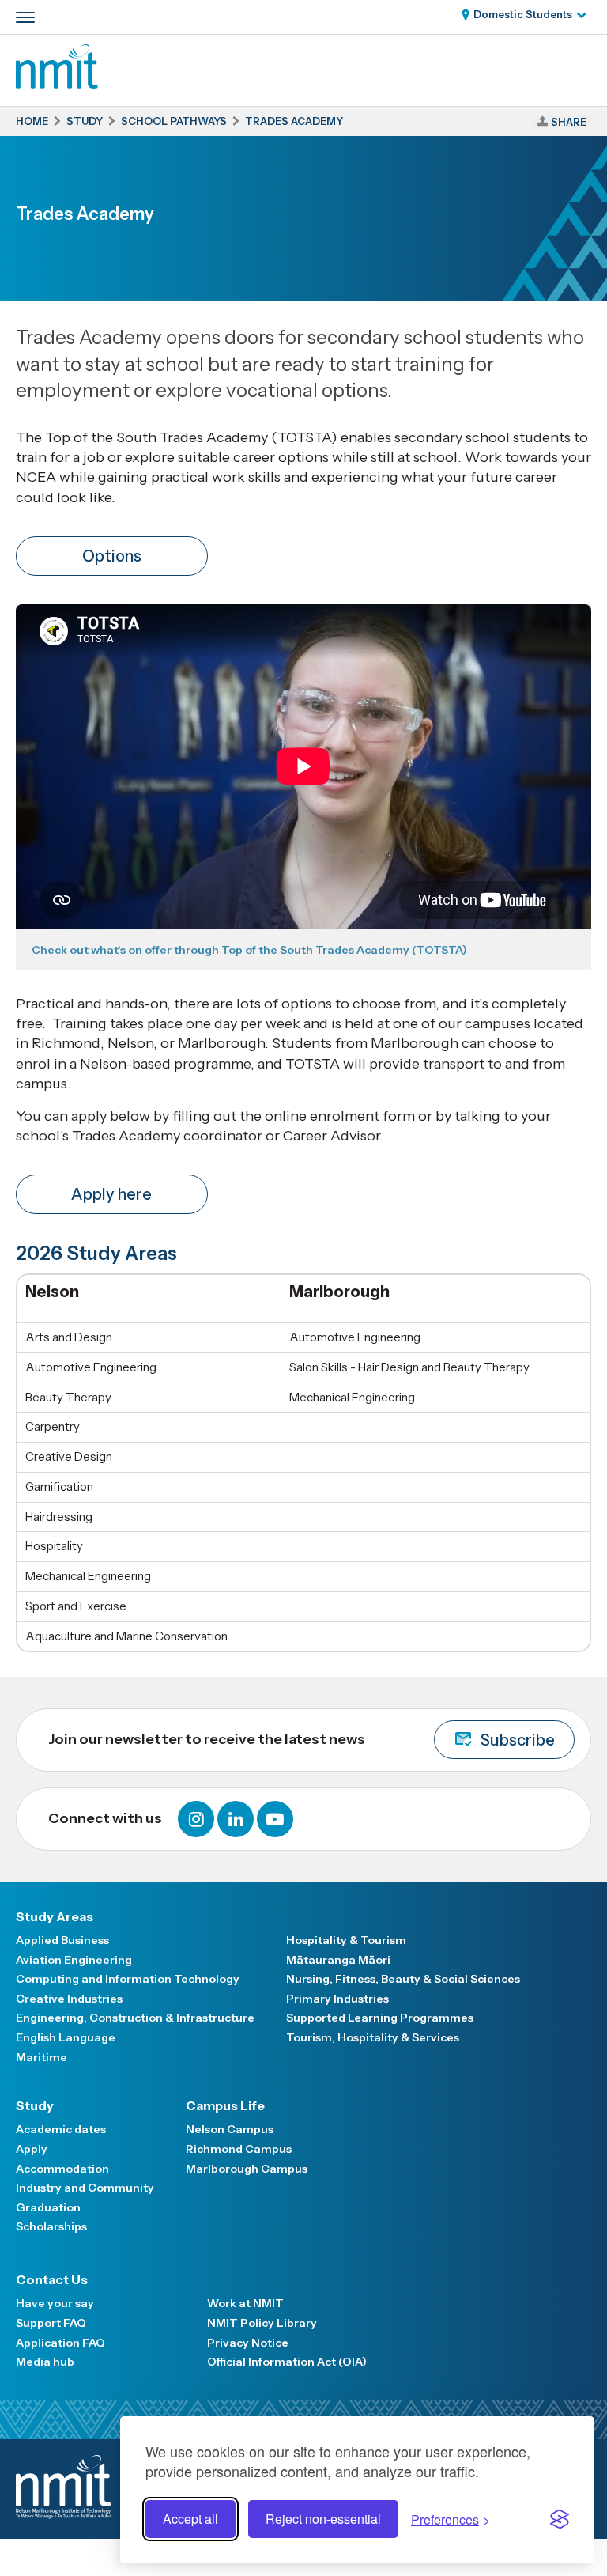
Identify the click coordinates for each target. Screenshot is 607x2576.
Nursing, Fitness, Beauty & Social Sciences (403, 1979)
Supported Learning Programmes (380, 2018)
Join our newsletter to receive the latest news (302, 1740)
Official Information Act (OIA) (287, 2362)
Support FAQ (51, 2323)
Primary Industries (337, 1999)
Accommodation (62, 2169)
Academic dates (61, 2129)
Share (569, 122)
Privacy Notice (248, 2343)
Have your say (55, 2303)
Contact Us (52, 2279)
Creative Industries (69, 1999)
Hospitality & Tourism (346, 1940)
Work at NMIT (245, 2303)
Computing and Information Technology (128, 1979)
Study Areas (55, 1916)
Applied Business (62, 1940)
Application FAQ (60, 2343)
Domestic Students (523, 14)
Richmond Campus (239, 2149)
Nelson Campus (230, 2129)
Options (112, 556)
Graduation (48, 2207)
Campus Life (225, 2105)
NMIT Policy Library (262, 2323)
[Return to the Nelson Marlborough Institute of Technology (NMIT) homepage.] (57, 84)
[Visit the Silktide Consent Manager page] (560, 2519)
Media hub (45, 2362)
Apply (32, 2149)
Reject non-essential (323, 2519)
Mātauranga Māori (338, 1960)
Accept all (190, 2519)
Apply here (111, 1194)
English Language (66, 2037)
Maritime (41, 2057)
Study (35, 2105)
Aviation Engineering (74, 1960)
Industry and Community (85, 2188)
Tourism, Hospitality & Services (373, 2037)
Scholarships (51, 2226)
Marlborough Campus (247, 2169)
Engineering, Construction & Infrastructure (135, 2018)
